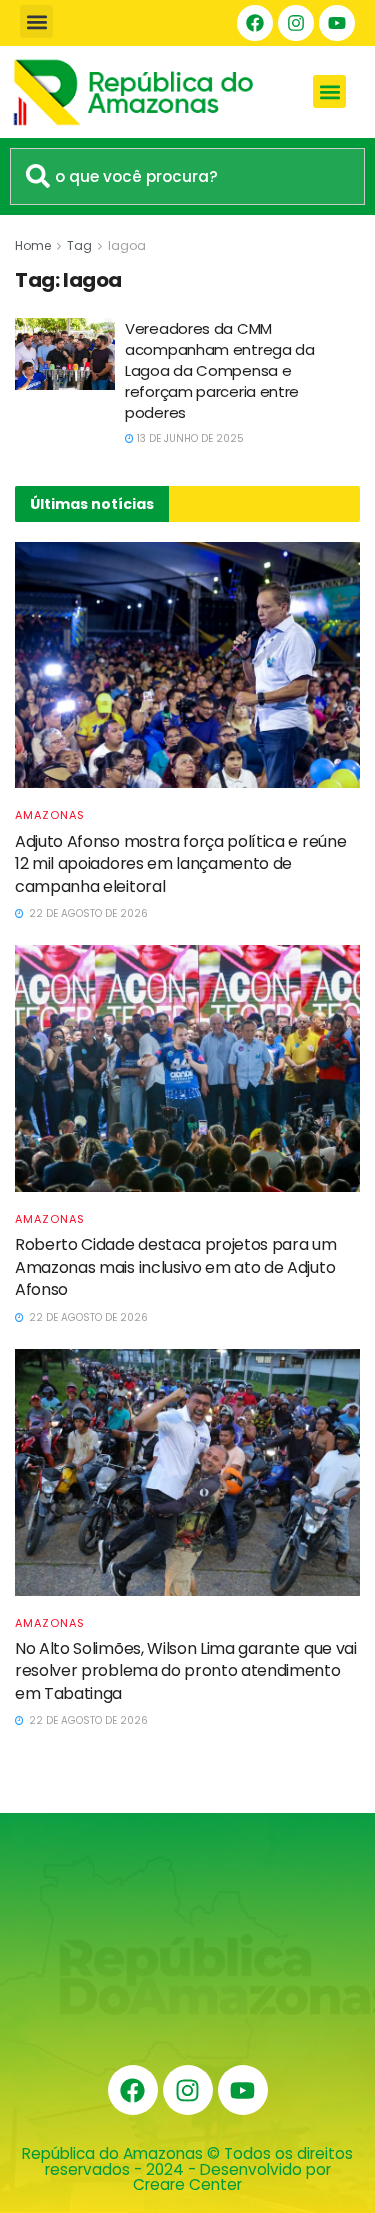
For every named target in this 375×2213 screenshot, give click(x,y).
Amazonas (50, 815)
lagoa (127, 245)
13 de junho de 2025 (189, 438)
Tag (79, 245)
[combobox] (187, 176)
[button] (36, 21)
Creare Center (187, 2184)
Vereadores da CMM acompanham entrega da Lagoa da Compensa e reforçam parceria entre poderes (220, 370)
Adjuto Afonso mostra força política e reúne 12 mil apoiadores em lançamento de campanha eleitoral (180, 864)
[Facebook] (255, 23)
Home (33, 245)
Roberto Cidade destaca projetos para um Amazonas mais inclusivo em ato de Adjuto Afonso (176, 1267)
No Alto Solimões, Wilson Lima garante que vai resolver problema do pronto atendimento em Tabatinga (186, 1671)
